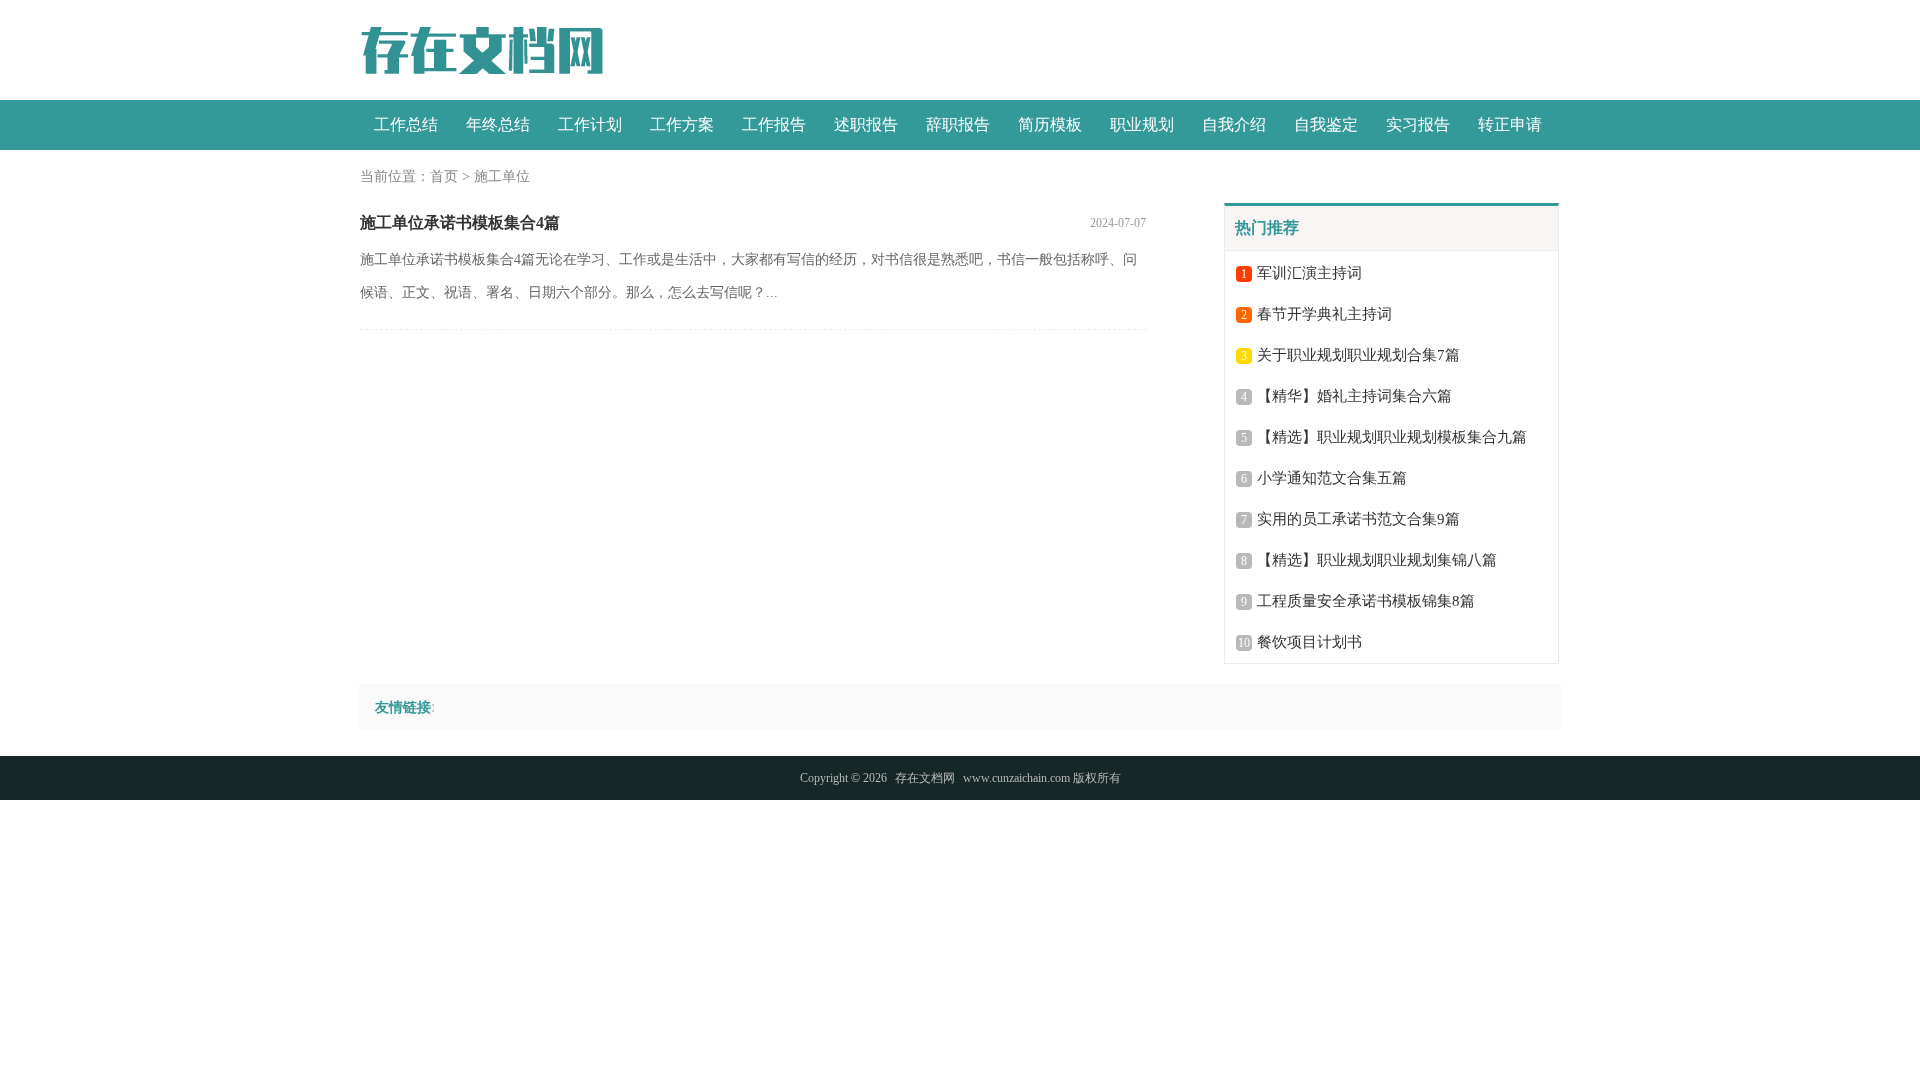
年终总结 (498, 124)
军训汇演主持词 (1309, 273)
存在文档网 (925, 778)
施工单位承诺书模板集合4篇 (460, 222)
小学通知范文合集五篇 (1332, 478)
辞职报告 (958, 124)
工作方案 (682, 124)
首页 (444, 176)
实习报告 (1418, 124)
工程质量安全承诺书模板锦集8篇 (1366, 601)
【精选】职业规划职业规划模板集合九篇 (1392, 437)
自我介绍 (1234, 124)
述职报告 (866, 124)
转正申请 (1510, 124)
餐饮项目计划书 (1309, 642)
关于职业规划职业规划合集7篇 (1358, 355)
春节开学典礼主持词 (1324, 314)
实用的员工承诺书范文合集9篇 (1358, 519)
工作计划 (590, 124)
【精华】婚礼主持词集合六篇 (1354, 396)
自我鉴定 (1326, 124)
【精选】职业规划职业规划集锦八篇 (1377, 560)
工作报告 (774, 124)
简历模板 (1050, 124)
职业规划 (1142, 124)
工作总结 (406, 124)
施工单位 (502, 176)
